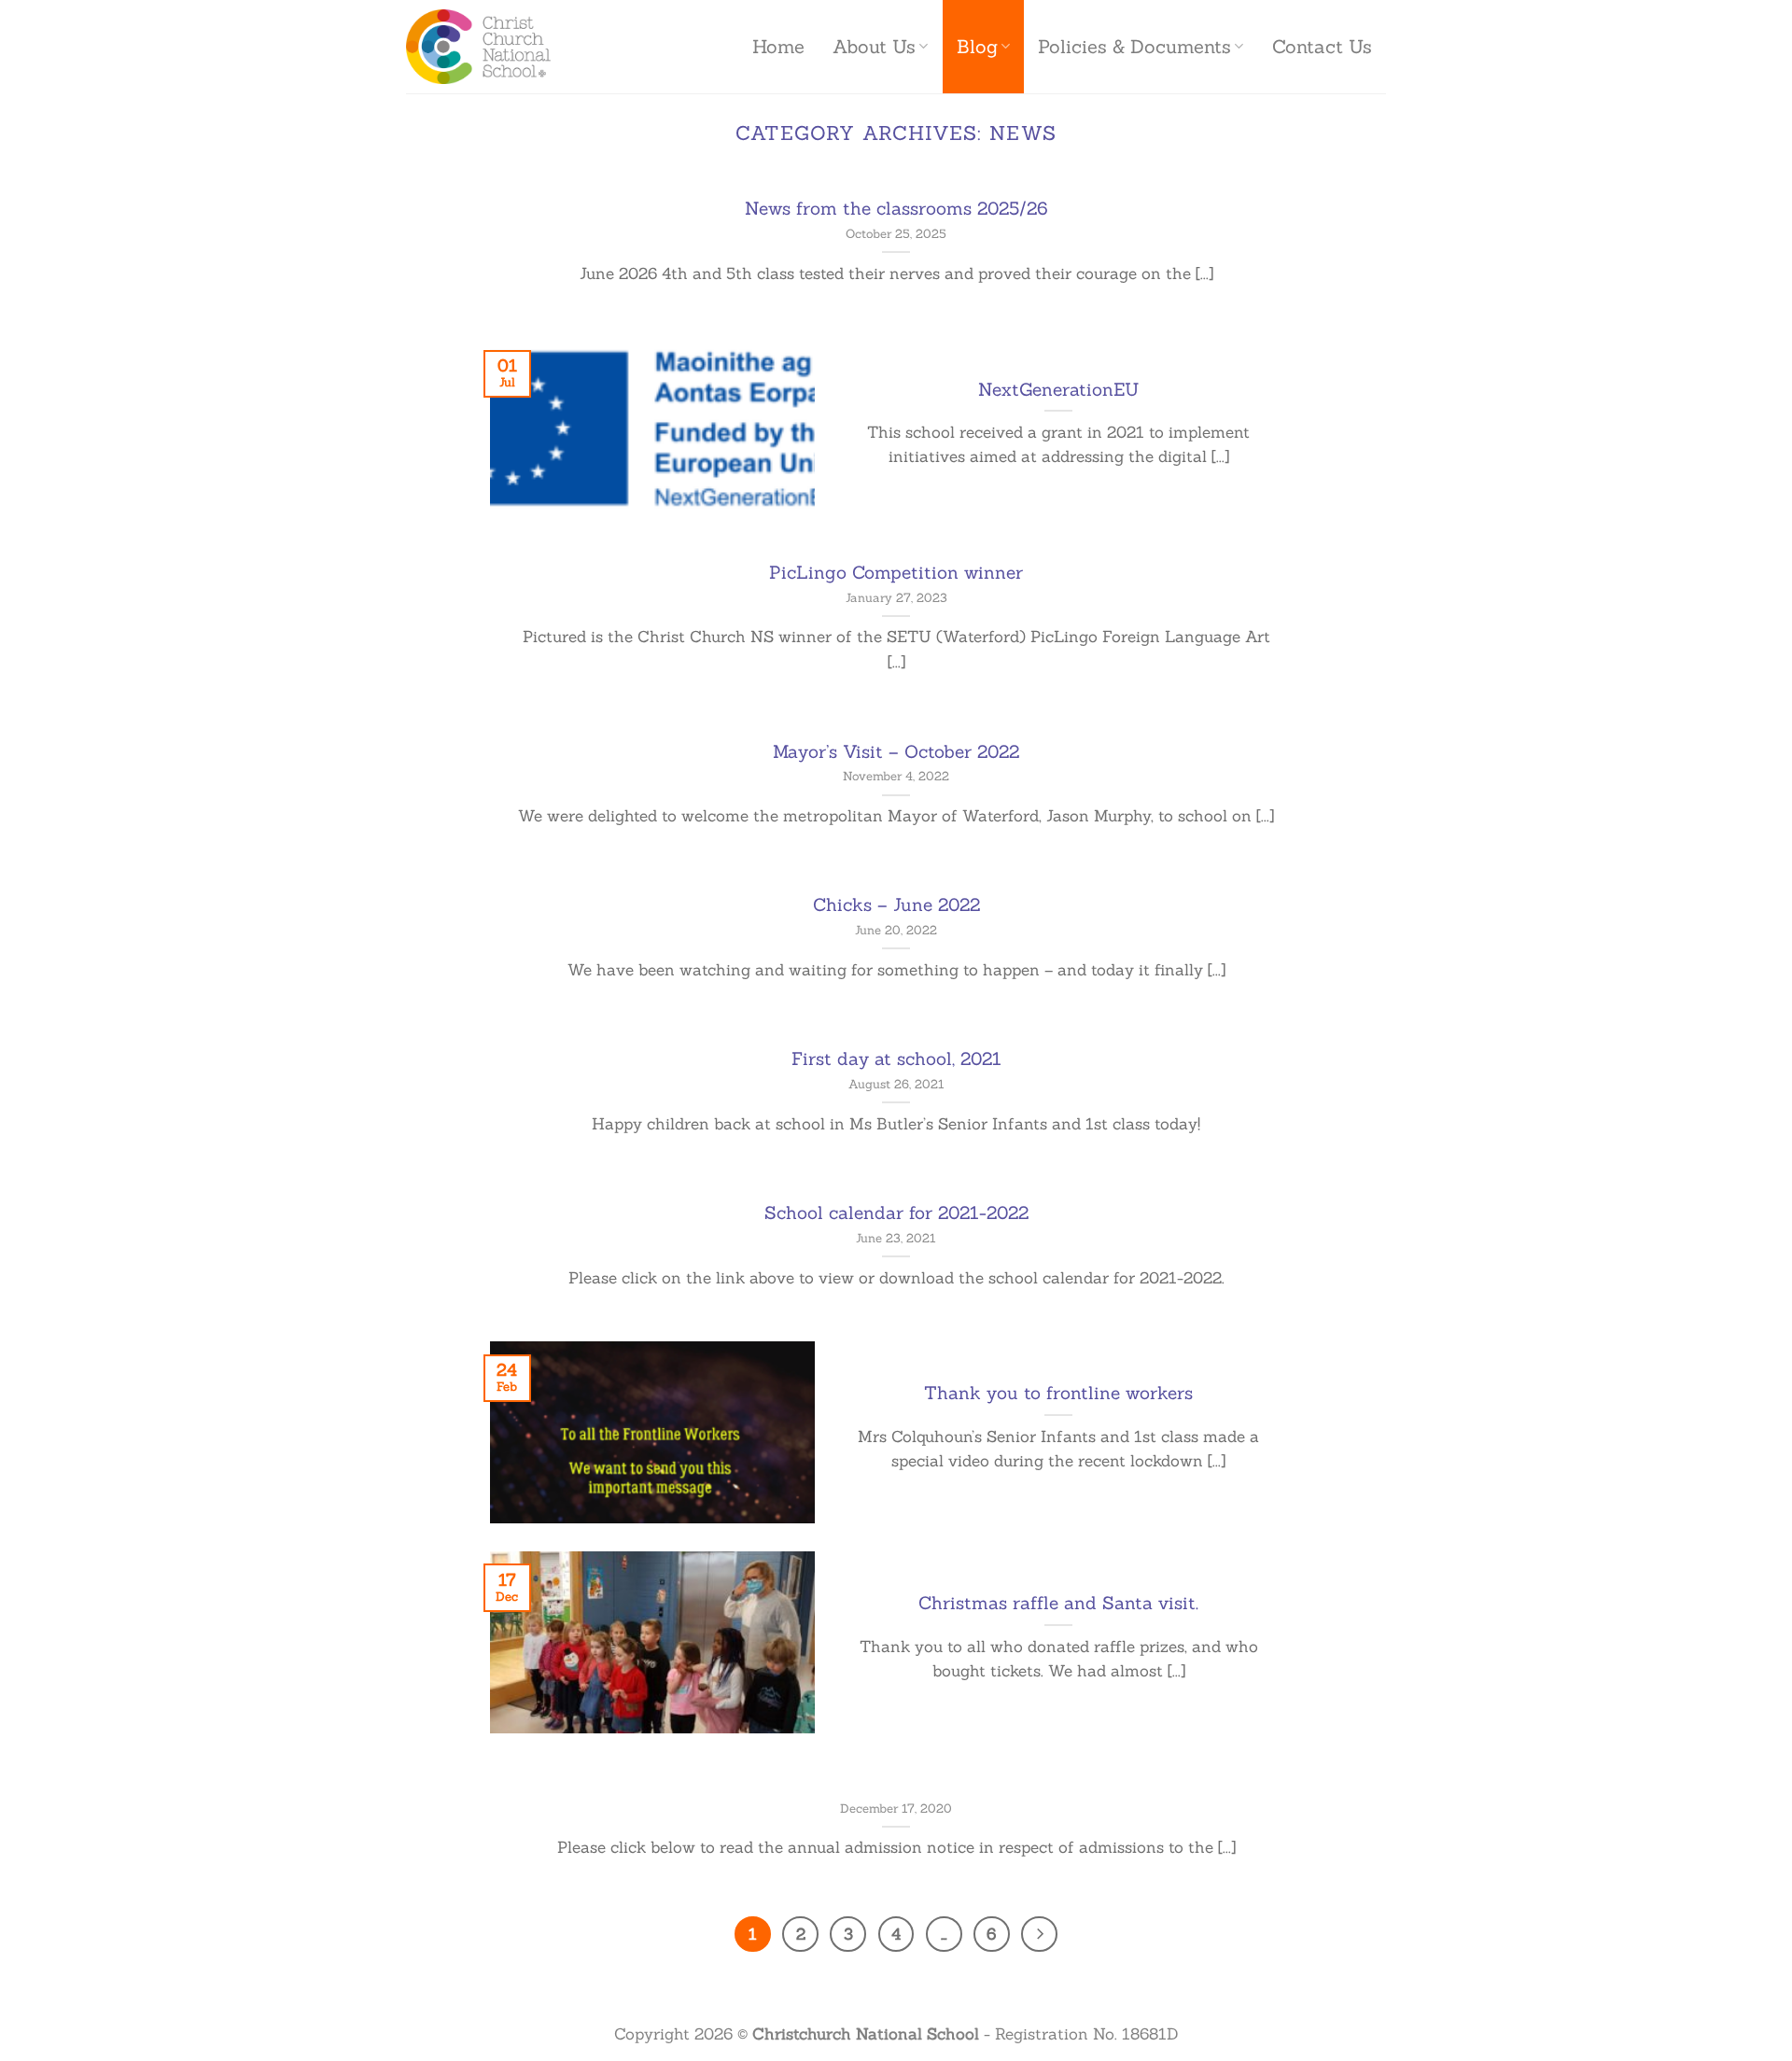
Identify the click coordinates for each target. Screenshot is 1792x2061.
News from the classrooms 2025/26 (896, 208)
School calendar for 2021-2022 (896, 1213)
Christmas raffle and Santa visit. (1058, 1603)
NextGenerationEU (1058, 389)
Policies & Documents (1134, 47)
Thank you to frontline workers (1058, 1393)
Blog (977, 47)
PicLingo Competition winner (896, 572)
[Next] (1039, 1935)
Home (778, 47)
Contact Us (1322, 47)
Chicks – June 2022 (896, 904)
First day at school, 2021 (896, 1059)
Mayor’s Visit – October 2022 (896, 751)
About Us (874, 47)
